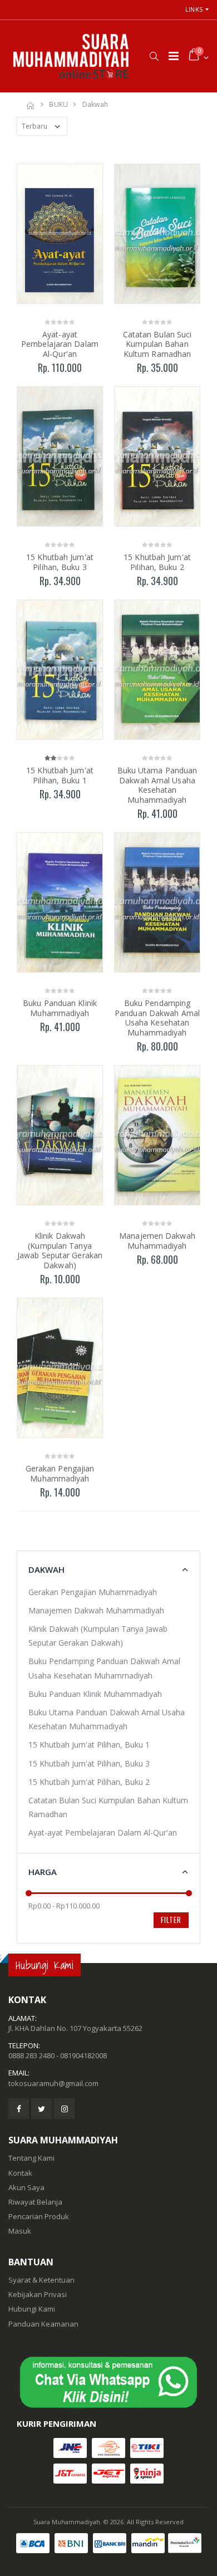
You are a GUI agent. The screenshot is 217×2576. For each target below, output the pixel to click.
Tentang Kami (31, 2158)
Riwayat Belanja (35, 2202)
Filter (171, 1920)
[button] (154, 56)
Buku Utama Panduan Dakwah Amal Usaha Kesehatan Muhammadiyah (157, 785)
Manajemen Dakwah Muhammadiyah (157, 1241)
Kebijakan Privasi (38, 2294)
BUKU (58, 104)
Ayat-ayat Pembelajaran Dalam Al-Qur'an (60, 344)
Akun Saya (26, 2187)
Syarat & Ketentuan (41, 2280)
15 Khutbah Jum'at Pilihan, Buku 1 (60, 775)
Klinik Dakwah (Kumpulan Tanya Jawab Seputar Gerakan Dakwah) (60, 1250)
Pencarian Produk (39, 2216)
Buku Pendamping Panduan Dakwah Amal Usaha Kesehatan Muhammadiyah (157, 1018)
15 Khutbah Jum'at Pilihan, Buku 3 (60, 562)
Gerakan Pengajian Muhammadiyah (60, 1473)
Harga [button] (43, 1872)
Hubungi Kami (32, 2309)
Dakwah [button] (46, 1569)
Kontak (20, 2173)
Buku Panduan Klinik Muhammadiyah (60, 1008)
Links (194, 9)
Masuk (20, 2231)
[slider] (29, 1893)
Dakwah (95, 104)
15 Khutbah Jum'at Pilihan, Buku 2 (157, 562)
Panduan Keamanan (43, 2324)
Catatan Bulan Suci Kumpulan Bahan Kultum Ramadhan (157, 344)
